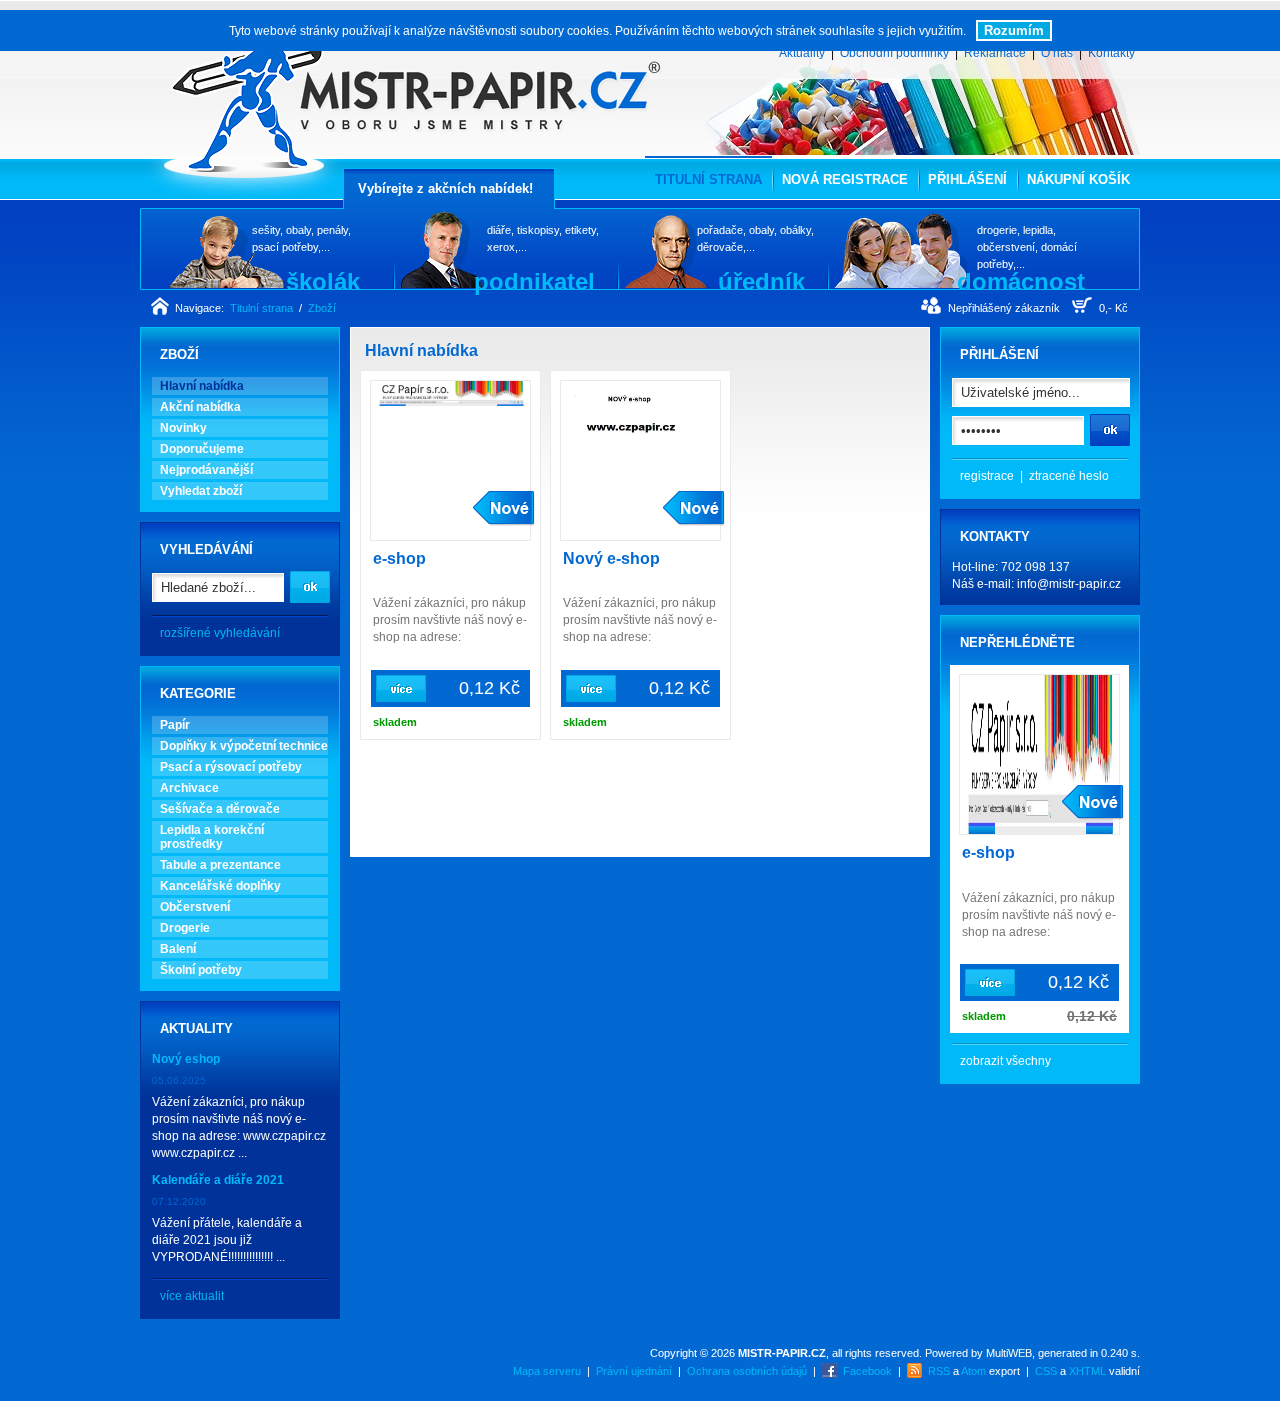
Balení (178, 949)
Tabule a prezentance (220, 865)
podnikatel (534, 281)
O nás (1057, 53)
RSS (939, 1371)
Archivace (189, 788)
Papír (175, 725)
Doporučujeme (202, 449)
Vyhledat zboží (201, 491)
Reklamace (995, 53)
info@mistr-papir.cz (1069, 584)
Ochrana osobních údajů (747, 1371)
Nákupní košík (1078, 179)
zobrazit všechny (1005, 1061)
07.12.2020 (179, 1201)
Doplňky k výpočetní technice (244, 746)
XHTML (1087, 1371)
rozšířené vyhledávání (220, 633)
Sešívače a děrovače (220, 809)
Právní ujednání (634, 1371)
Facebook (867, 1371)
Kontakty (1111, 53)
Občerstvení (195, 907)
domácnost (1021, 281)
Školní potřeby (201, 970)
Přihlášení (967, 179)
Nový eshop (186, 1059)
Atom (973, 1371)
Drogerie (185, 928)
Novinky (183, 428)
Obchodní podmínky (894, 53)
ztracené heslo (1069, 476)
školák (323, 281)
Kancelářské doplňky (220, 886)
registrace (987, 476)
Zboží (322, 308)
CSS (1046, 1371)
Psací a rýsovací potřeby (231, 767)
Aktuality (802, 53)
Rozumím (1014, 30)
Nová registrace (845, 179)
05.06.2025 (179, 1080)
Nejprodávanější (206, 470)
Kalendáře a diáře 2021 (218, 1180)
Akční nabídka (200, 407)
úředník (761, 281)
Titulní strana (261, 308)
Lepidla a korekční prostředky (212, 837)
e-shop (399, 558)
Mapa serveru (547, 1371)
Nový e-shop (611, 558)
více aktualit (192, 1296)
